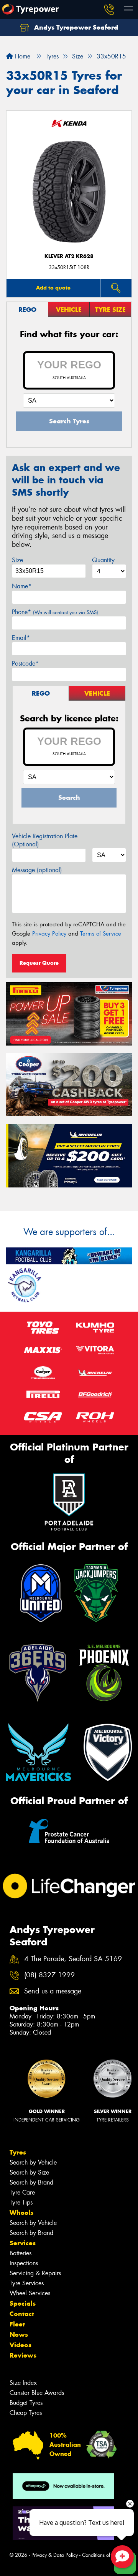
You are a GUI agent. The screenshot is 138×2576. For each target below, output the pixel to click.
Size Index (23, 2383)
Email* (21, 638)
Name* (22, 586)
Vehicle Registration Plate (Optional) (45, 840)
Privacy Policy (49, 934)
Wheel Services (30, 2293)
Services (23, 2243)
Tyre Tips (21, 2202)
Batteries (21, 2253)
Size (17, 560)
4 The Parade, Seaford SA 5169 (73, 1959)
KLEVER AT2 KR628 (69, 256)
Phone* (55, 612)
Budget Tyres (26, 2403)
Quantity (103, 560)
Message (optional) (37, 870)
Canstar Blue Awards (37, 2393)
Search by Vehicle (33, 2162)
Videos (21, 2345)
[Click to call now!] (109, 10)
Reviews (23, 2355)
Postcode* (25, 664)
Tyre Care (22, 2192)
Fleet (17, 2324)
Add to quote (53, 288)
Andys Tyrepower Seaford (75, 27)
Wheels (21, 2213)
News (19, 2335)
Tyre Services (27, 2283)
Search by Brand (31, 2182)
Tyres (18, 2152)
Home (22, 56)
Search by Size (29, 2172)
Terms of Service (101, 934)
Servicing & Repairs (35, 2273)
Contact (22, 2314)
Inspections (24, 2263)
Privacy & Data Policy (55, 2555)
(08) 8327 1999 (49, 1975)
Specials (23, 2303)
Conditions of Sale (102, 2555)
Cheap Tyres (26, 2413)
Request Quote (39, 963)
